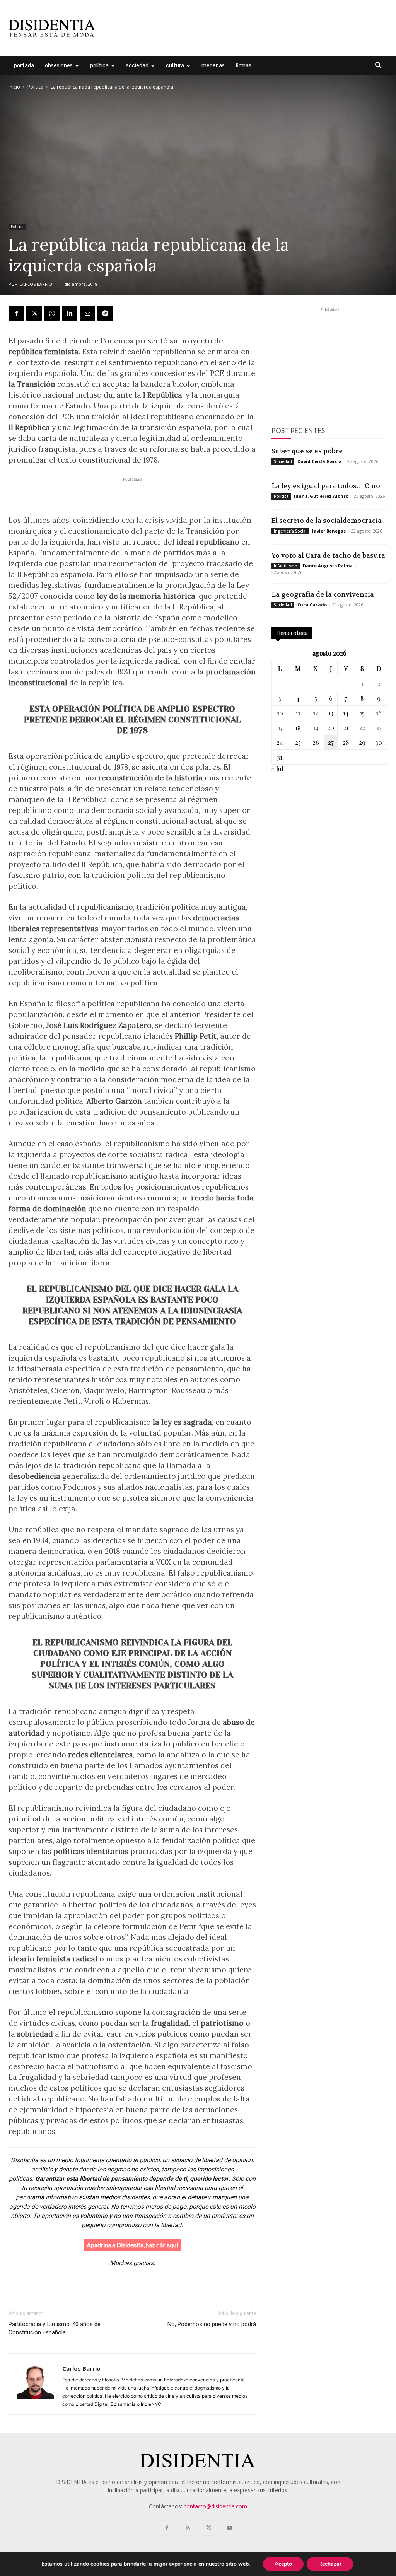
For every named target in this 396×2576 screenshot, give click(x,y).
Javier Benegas (329, 531)
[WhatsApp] (52, 313)
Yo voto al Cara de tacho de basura (328, 555)
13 (331, 713)
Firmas (243, 66)
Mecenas (213, 66)
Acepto (283, 2564)
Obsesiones (59, 66)
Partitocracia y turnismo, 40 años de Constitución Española (55, 2328)
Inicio (14, 87)
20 (331, 728)
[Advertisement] (247, 28)
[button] (378, 66)
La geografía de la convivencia (323, 594)
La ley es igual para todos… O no (326, 486)
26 (316, 742)
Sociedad (137, 66)
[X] (34, 313)
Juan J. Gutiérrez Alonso (321, 496)
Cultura (175, 66)
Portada (24, 66)
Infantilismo (286, 566)
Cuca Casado (312, 605)
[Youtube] (229, 2528)
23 (379, 728)
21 (346, 728)
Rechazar (330, 2564)
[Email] (87, 313)
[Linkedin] (70, 313)
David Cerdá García (320, 461)
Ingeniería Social (290, 531)
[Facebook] (16, 313)
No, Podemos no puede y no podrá (212, 2324)
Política (99, 66)
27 (331, 742)
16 (379, 713)
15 (362, 713)
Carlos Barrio (36, 284)
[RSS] (188, 2528)
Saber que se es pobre (307, 451)
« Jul (277, 769)
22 (362, 728)
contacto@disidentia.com (215, 2506)
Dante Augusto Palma (328, 566)
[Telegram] (105, 313)
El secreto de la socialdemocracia (327, 521)
